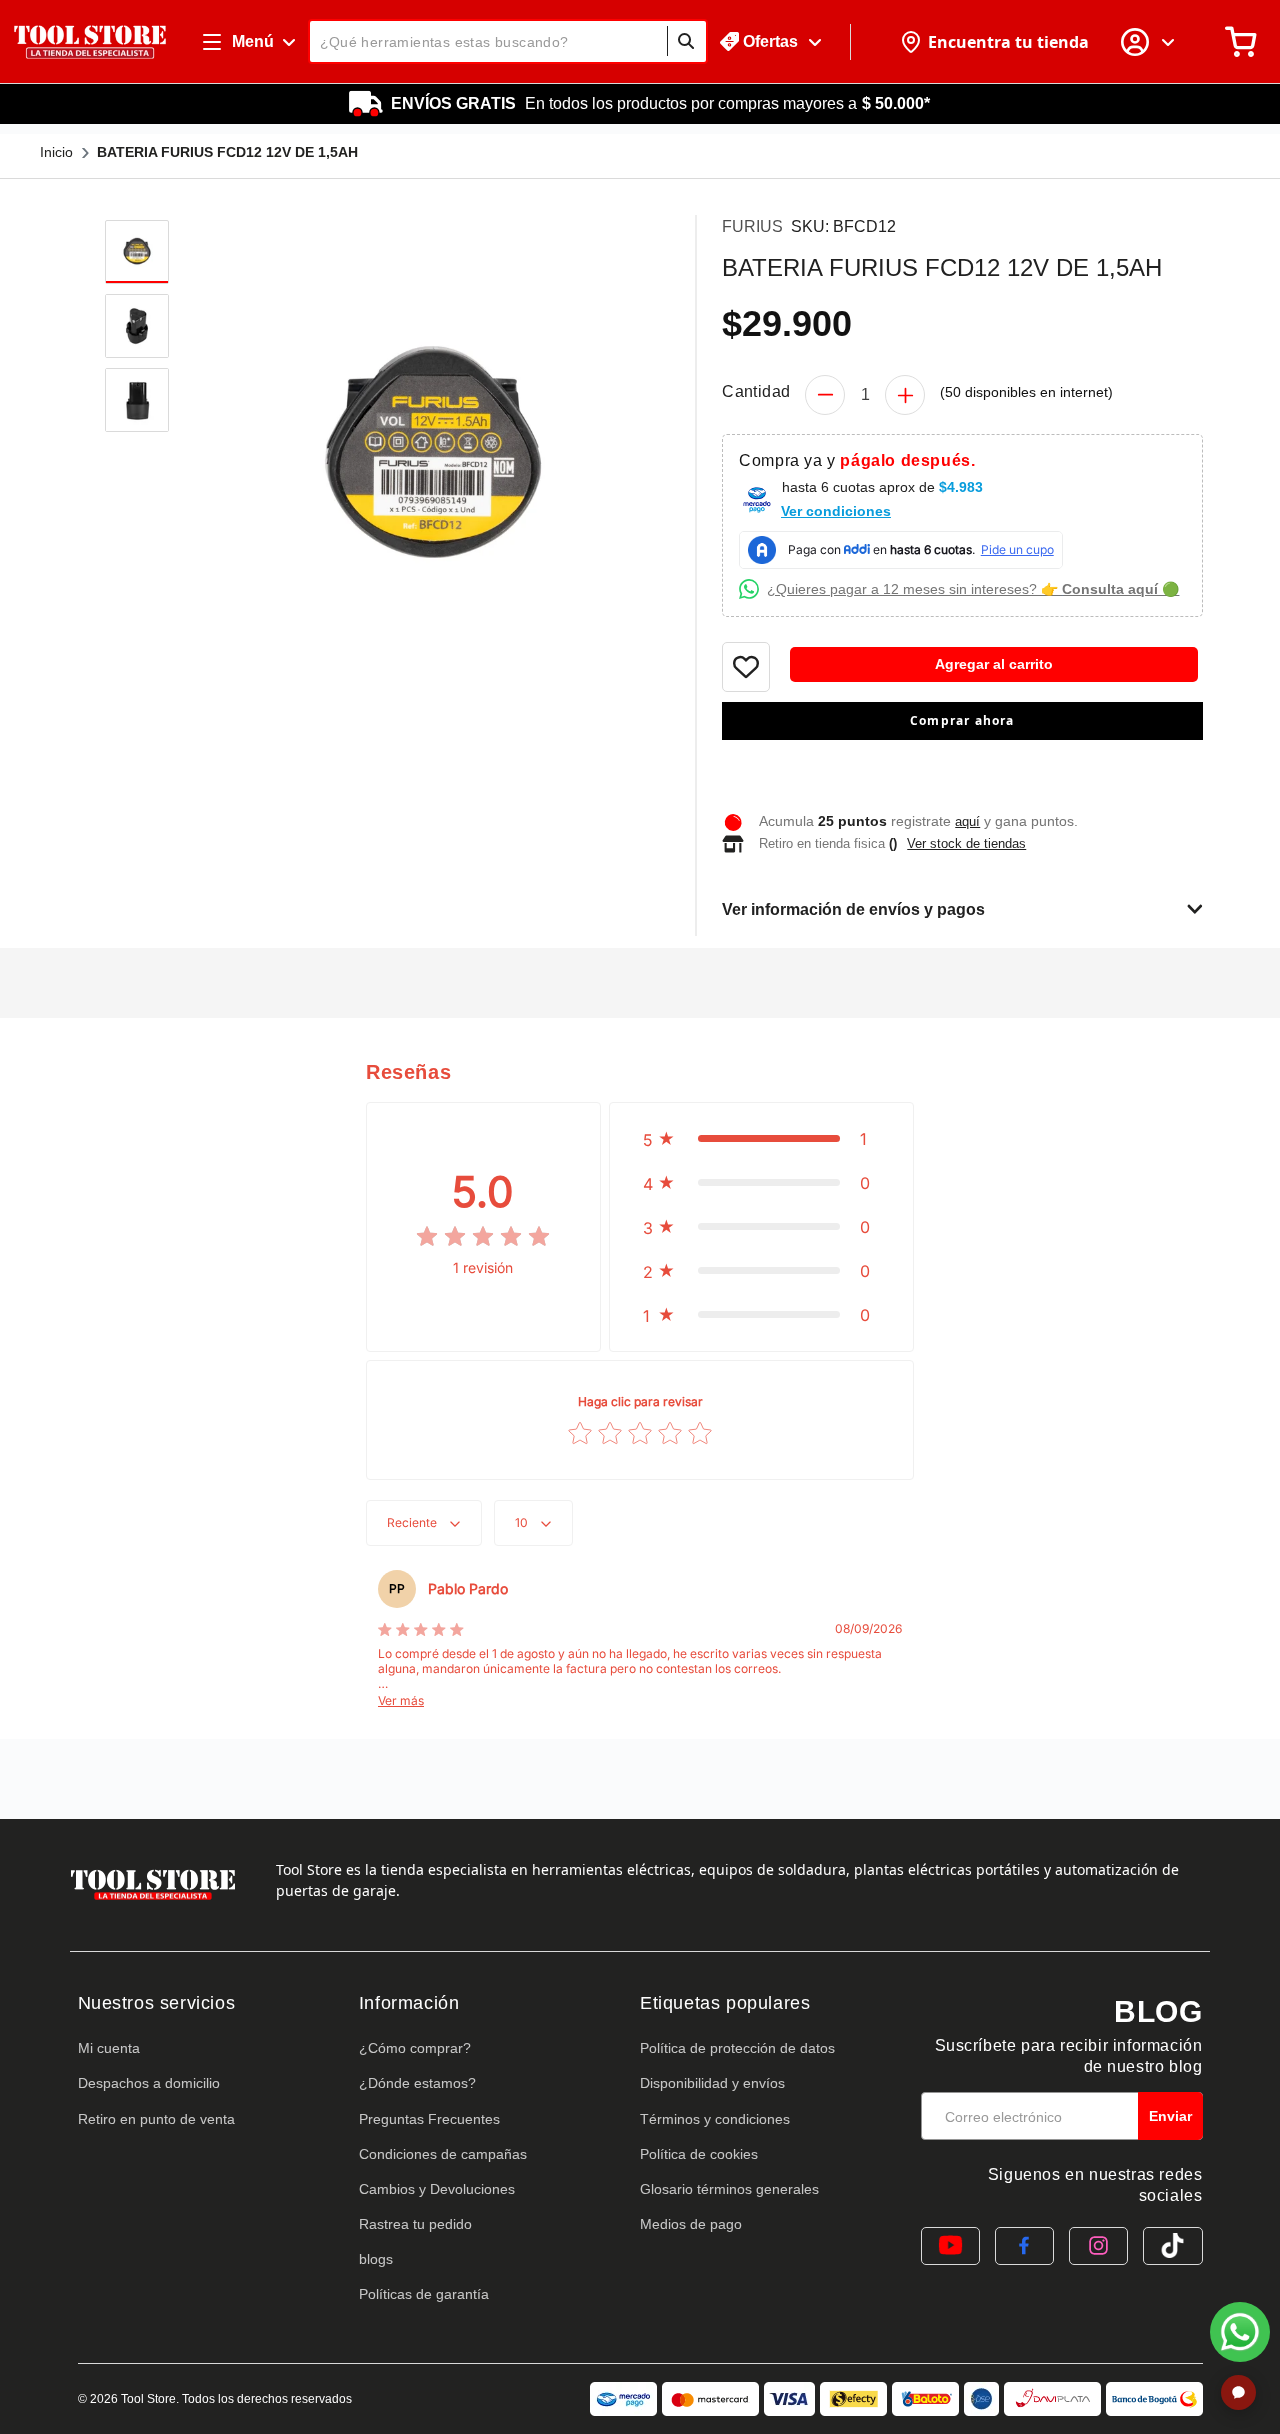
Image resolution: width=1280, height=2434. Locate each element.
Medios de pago (691, 2224)
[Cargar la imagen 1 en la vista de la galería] (137, 252)
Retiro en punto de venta (156, 2119)
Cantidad (756, 391)
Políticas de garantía (424, 2294)
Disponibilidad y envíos (712, 2083)
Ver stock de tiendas (966, 843)
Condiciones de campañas (443, 2154)
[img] (483, 1237)
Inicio (56, 152)
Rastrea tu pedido (415, 2224)
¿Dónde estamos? (417, 2083)
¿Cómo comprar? (415, 2048)
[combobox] (508, 41)
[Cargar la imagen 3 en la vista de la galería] (137, 400)
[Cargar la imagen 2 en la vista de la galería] (137, 326)
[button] (962, 763)
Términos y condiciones (715, 2119)
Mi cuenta (109, 2048)
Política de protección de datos (737, 2048)
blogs (376, 2259)
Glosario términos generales (729, 2189)
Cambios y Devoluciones (437, 2189)
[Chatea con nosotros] (1240, 2332)
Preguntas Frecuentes (429, 2119)
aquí (967, 821)
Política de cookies (699, 2154)
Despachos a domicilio (149, 2083)
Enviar (1170, 2116)
